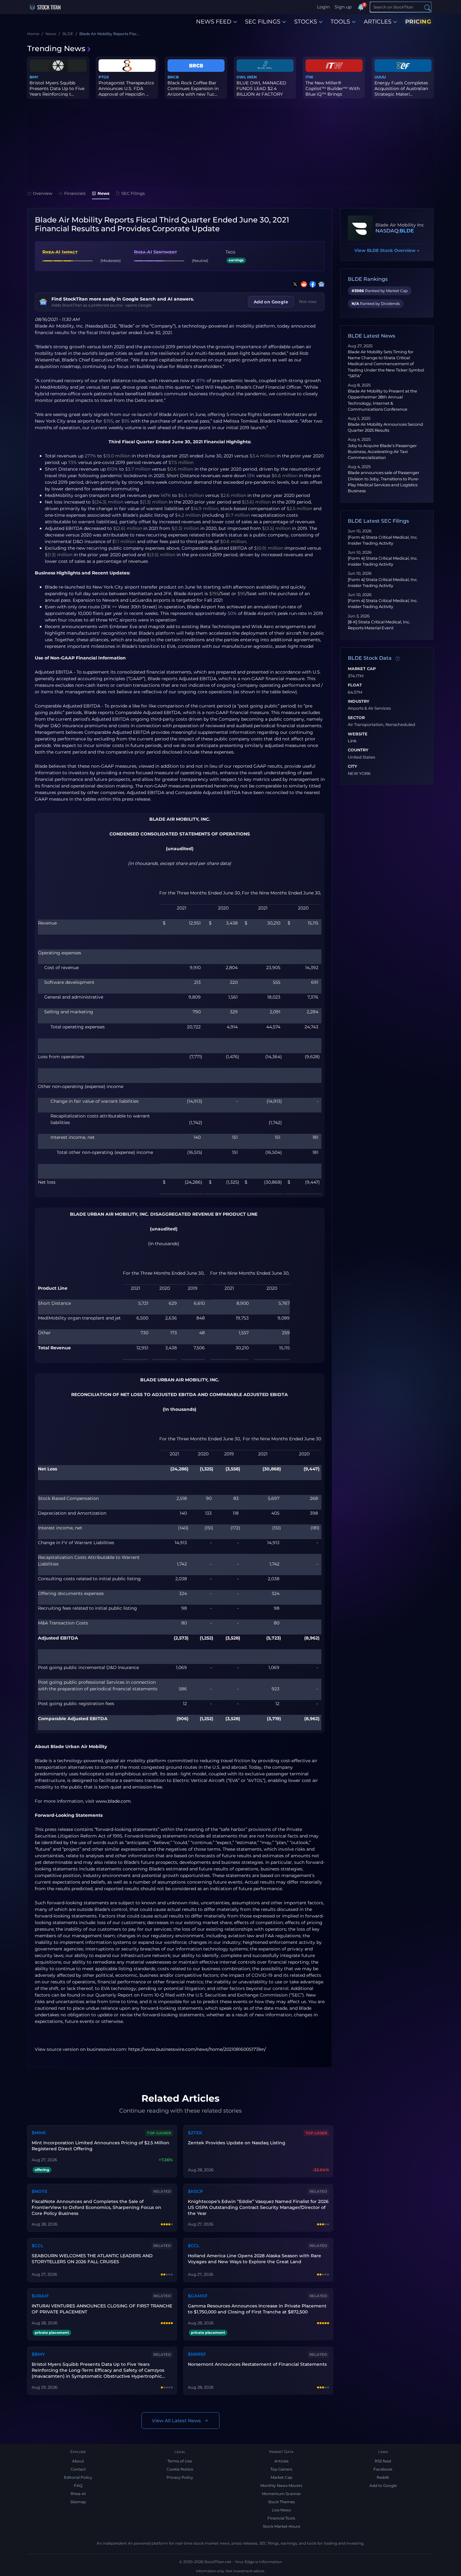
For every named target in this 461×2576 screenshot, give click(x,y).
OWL (241, 77)
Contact (78, 2469)
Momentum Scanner (281, 2494)
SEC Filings (133, 193)
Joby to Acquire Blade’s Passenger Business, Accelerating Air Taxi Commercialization (382, 452)
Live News (281, 2510)
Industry (359, 701)
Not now (308, 301)
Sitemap (78, 2502)
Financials (75, 193)
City (352, 766)
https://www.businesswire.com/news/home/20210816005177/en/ (197, 2049)
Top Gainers (281, 2469)
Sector (356, 718)
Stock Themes (281, 2502)
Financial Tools (281, 2518)
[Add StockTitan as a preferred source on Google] (320, 284)
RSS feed (383, 2461)
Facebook (383, 2469)
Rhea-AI (78, 2494)
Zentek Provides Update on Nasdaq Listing (237, 2143)
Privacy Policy (180, 2477)
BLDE (407, 231)
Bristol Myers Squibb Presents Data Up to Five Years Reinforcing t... (57, 88)
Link (352, 741)
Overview (43, 193)
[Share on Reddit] (303, 284)
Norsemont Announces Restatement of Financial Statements (257, 2364)
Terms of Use (180, 2461)
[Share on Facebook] (311, 284)
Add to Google (383, 2485)
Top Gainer (159, 2133)
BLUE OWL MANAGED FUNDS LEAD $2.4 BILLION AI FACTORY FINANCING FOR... (261, 91)
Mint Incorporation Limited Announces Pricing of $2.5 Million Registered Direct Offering (101, 2146)
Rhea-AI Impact (60, 252)
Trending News (56, 48)
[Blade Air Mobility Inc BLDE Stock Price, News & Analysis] (360, 228)
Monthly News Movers (281, 2485)
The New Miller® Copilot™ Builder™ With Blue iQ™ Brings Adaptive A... (333, 91)
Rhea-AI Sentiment (155, 252)
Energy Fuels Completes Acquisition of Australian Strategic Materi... (401, 88)
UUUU (380, 77)
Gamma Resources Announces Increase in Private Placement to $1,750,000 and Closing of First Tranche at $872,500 (257, 2309)
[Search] (427, 7)
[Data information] (398, 659)
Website (358, 734)
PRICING (418, 22)
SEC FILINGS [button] (263, 22)
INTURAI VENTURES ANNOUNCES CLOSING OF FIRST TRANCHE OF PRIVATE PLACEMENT (102, 2309)
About (78, 2461)
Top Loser (316, 2133)
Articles (281, 2461)
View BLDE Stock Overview (387, 250)
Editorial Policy (78, 2477)
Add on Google (271, 302)
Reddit (383, 2477)
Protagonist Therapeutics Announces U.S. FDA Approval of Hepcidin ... (126, 88)
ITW (309, 77)
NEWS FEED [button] (214, 22)
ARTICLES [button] (378, 22)
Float (355, 685)
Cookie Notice (180, 2469)
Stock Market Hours (281, 2526)
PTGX (104, 77)
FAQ (78, 2485)
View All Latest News (176, 2421)
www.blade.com (113, 1801)
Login (323, 7)
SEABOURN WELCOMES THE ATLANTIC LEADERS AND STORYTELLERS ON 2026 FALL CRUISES (92, 2259)
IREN (252, 77)
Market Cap (362, 669)
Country (358, 750)
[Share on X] (294, 284)
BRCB (173, 77)
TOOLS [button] (340, 22)
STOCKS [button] (306, 22)
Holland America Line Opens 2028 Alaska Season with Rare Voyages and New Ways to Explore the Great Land (254, 2259)
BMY (34, 77)
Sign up (343, 7)
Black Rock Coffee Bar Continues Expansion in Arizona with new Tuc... (193, 88)
